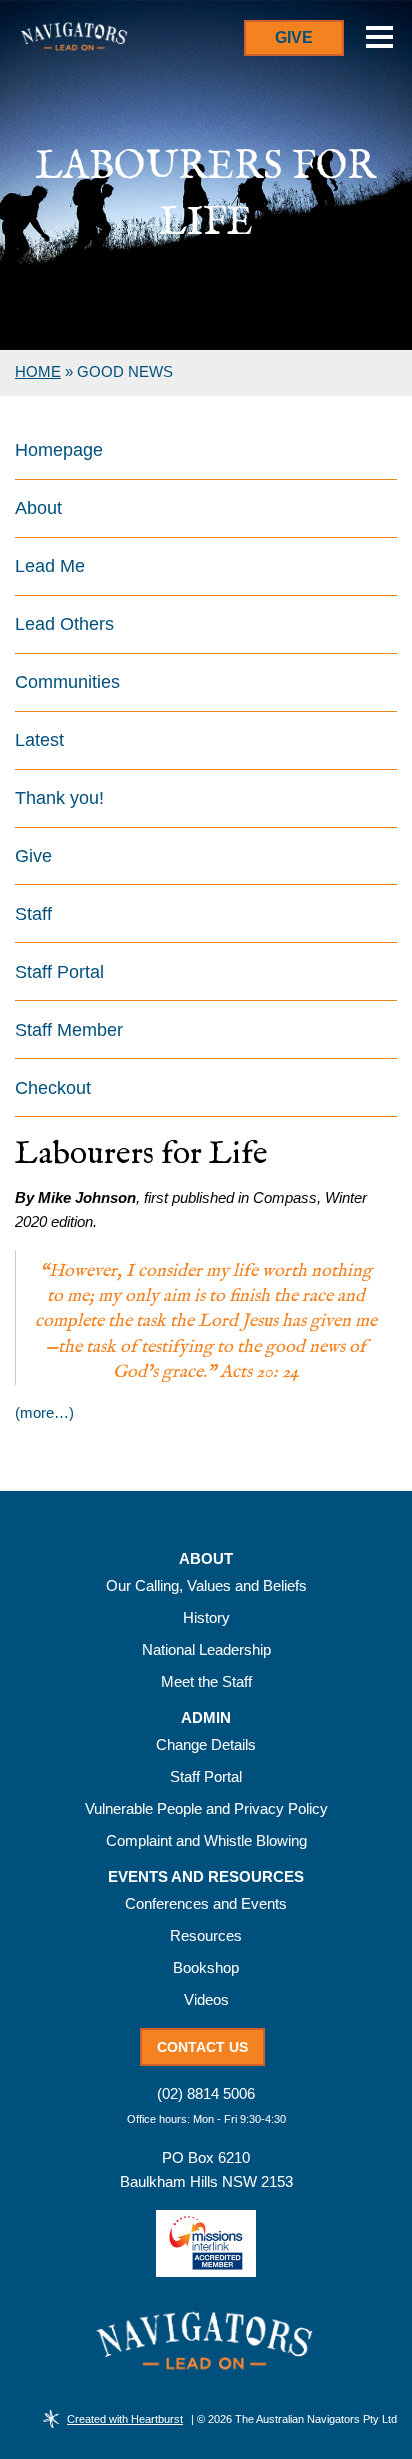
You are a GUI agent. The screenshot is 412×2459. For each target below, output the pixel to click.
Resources (206, 1935)
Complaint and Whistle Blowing (206, 1840)
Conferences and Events (206, 1903)
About (38, 508)
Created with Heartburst (125, 2419)
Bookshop (206, 1967)
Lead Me (50, 566)
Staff (33, 914)
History (206, 1617)
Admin (206, 1718)
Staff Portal (59, 972)
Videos (206, 1999)
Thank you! (59, 798)
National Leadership (206, 1649)
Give (294, 37)
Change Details (206, 1744)
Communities (67, 682)
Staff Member (69, 1030)
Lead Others (64, 624)
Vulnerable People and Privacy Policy (206, 1808)
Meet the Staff (206, 1681)
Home (38, 371)
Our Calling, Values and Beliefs (206, 1585)
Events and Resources (206, 1877)
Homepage (59, 450)
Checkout (53, 1088)
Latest (39, 740)
